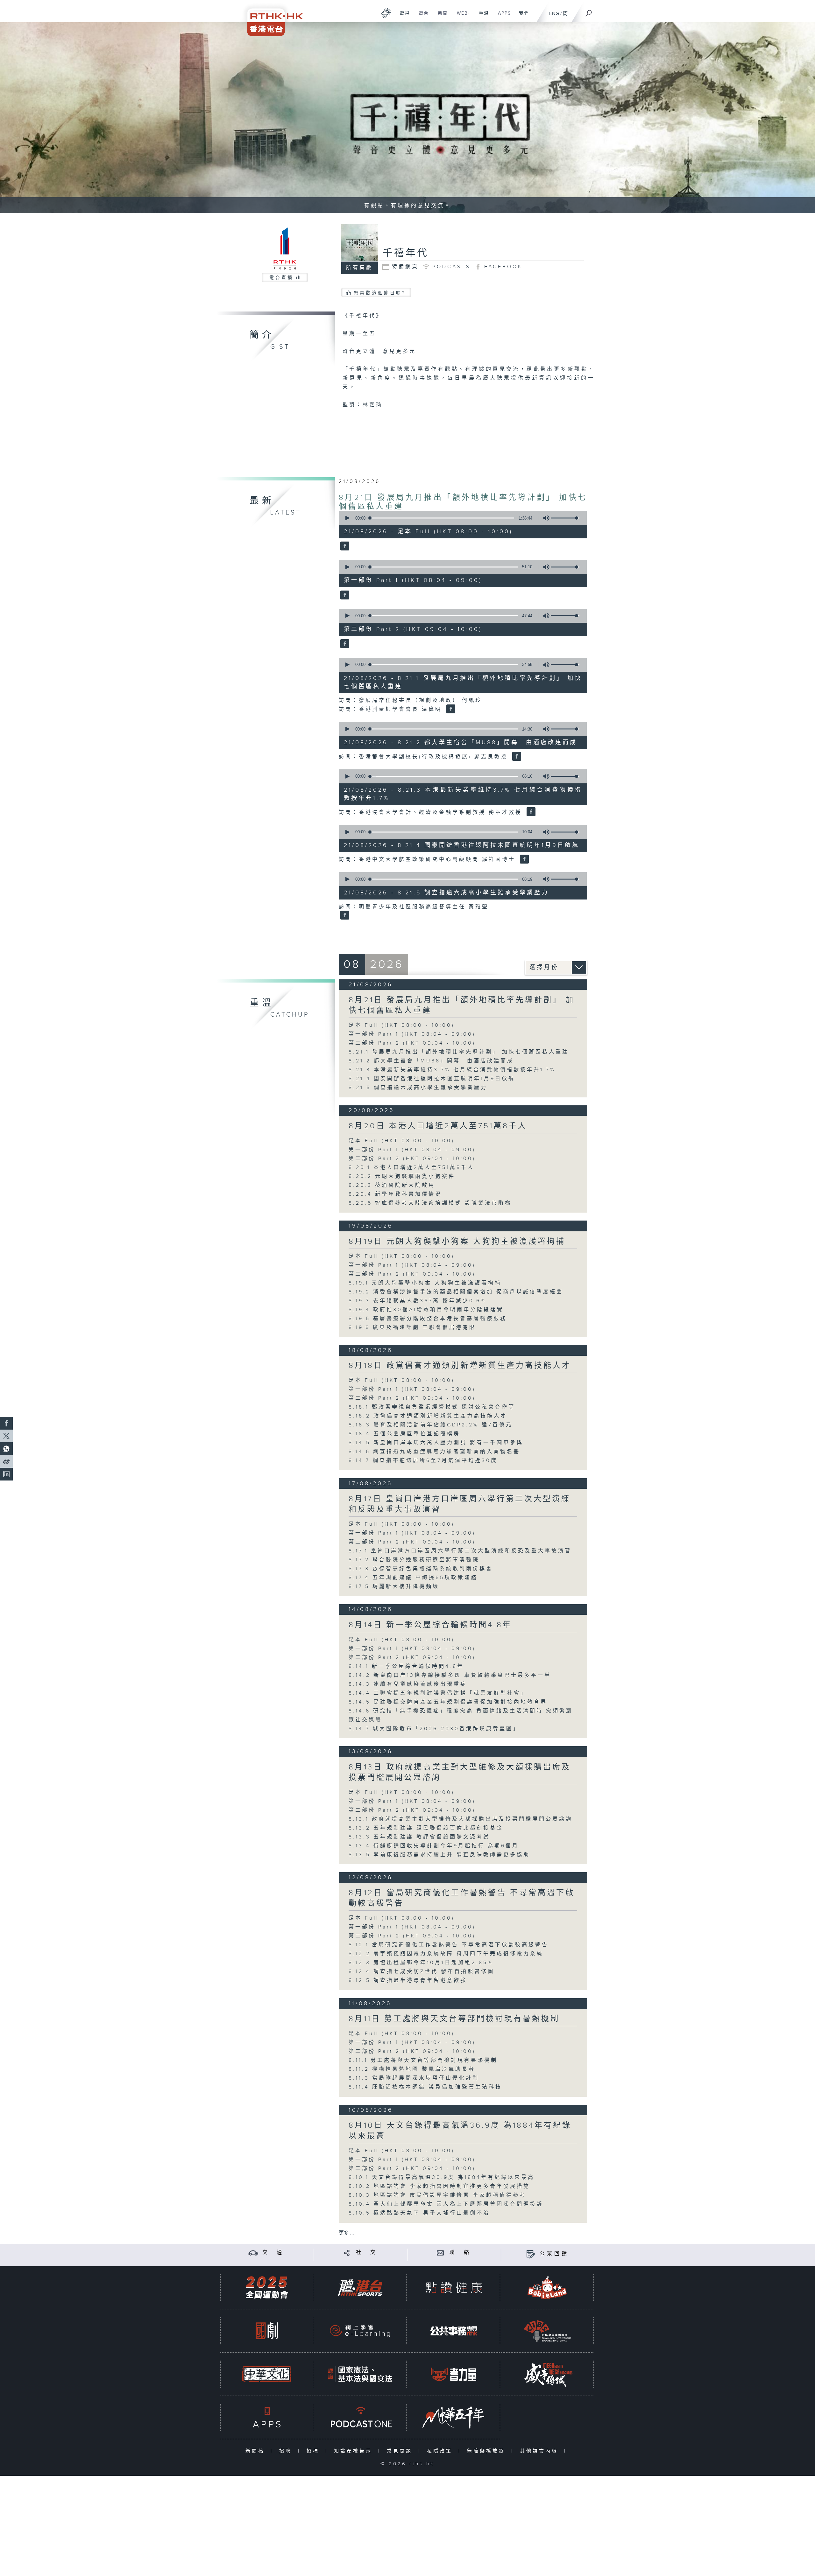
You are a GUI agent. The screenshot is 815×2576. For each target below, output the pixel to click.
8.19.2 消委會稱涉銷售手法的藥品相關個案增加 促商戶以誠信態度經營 (456, 1292)
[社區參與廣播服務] (547, 2331)
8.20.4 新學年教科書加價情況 (395, 1194)
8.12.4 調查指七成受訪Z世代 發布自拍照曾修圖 (422, 1972)
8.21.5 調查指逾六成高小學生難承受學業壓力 (418, 1088)
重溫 (482, 17)
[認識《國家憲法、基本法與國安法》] (360, 2374)
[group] (544, 518)
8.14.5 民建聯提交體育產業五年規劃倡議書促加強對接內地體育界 (448, 1702)
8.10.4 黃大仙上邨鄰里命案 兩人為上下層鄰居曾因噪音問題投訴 (446, 2204)
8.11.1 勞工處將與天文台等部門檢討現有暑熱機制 (423, 2060)
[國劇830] (267, 2331)
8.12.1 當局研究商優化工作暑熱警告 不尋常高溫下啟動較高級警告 (449, 1945)
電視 (402, 17)
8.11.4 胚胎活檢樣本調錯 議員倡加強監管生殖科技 (425, 2087)
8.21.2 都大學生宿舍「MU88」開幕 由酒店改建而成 (431, 1061)
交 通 (273, 2253)
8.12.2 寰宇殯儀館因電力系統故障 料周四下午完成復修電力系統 (449, 1954)
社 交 (367, 2253)
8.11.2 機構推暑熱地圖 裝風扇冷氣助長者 (412, 2069)
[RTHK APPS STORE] (267, 2417)
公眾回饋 (554, 2254)
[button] (347, 518)
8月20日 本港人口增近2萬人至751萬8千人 (438, 1126)
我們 (522, 17)
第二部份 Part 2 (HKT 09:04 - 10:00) (412, 1043)
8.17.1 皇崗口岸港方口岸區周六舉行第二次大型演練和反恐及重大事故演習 (460, 1551)
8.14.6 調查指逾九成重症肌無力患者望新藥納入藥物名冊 (434, 1452)
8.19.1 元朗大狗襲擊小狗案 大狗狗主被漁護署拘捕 (425, 1283)
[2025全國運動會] (267, 2288)
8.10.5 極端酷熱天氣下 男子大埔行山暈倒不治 (419, 2213)
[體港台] (360, 2288)
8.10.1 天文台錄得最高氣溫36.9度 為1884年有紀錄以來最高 (442, 2177)
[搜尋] (589, 11)
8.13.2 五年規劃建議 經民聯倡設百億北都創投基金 (426, 1828)
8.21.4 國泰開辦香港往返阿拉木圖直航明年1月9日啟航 (432, 1079)
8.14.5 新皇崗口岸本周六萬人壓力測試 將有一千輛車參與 (436, 1443)
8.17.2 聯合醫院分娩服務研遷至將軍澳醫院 (414, 1560)
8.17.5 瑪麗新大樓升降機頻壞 (394, 1587)
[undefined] (386, 13)
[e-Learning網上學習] (360, 2331)
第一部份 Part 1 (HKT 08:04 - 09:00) (412, 1034)
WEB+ (461, 17)
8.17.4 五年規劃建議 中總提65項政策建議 (417, 1578)
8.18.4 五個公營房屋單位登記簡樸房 (404, 1434)
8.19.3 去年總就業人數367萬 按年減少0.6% (417, 1301)
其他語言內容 (540, 2451)
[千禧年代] (344, 547)
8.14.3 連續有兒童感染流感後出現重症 (408, 1684)
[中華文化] (267, 2374)
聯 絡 (460, 2253)
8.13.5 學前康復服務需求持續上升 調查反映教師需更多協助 (439, 1855)
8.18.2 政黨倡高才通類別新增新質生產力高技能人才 (428, 1416)
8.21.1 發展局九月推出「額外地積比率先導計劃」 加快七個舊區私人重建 (459, 1052)
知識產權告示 (354, 2451)
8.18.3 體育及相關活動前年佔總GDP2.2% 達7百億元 (431, 1425)
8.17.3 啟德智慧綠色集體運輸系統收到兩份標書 (421, 1569)
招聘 (287, 2451)
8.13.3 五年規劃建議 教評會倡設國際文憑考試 (419, 1837)
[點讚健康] (454, 2288)
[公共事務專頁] (454, 2331)
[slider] (565, 518)
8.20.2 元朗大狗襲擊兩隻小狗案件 (402, 1176)
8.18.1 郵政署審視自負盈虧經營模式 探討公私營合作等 (432, 1407)
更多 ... (346, 2233)
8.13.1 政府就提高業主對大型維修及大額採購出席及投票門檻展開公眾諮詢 (461, 1819)
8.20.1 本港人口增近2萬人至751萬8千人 (411, 1168)
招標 (314, 2451)
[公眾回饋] (531, 2254)
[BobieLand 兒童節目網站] (547, 2288)
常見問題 (401, 2451)
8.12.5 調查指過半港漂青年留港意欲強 (408, 1981)
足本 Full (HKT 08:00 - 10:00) (402, 1025)
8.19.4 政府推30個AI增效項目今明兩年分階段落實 (426, 1310)
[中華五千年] (454, 2417)
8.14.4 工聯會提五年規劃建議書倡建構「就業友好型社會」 (438, 1693)
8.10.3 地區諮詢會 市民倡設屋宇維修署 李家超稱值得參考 (437, 2195)
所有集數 (359, 268)
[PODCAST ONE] (360, 2417)
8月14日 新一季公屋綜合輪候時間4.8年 (430, 1625)
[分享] (347, 2253)
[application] (460, 518)
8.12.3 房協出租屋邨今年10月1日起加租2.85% (421, 1963)
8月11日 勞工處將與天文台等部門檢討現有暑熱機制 (454, 2019)
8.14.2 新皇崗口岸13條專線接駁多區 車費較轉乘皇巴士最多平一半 (450, 1675)
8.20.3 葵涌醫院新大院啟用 (392, 1185)
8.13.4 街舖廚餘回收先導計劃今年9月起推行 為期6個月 (434, 1846)
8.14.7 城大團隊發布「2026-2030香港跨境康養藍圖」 (434, 1729)
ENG (554, 14)
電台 (421, 17)
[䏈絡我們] (440, 2253)
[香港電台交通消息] (253, 2253)
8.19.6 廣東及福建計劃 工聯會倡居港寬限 (412, 1328)
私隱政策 (441, 2451)
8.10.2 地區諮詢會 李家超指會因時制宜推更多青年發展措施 (439, 2186)
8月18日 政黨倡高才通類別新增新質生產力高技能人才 (460, 1366)
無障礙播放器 (488, 2451)
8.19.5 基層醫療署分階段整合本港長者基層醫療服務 (428, 1319)
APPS (502, 17)
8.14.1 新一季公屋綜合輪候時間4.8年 (406, 1666)
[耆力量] (454, 2374)
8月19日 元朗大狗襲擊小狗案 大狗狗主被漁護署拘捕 (457, 1242)
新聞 (440, 17)
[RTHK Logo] (271, 18)
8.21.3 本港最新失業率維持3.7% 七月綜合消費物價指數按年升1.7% (452, 1070)
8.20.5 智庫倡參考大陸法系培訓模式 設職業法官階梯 (430, 1203)
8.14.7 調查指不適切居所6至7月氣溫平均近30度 (423, 1461)
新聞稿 (256, 2451)
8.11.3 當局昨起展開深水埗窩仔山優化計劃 (414, 2078)
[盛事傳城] (547, 2374)
